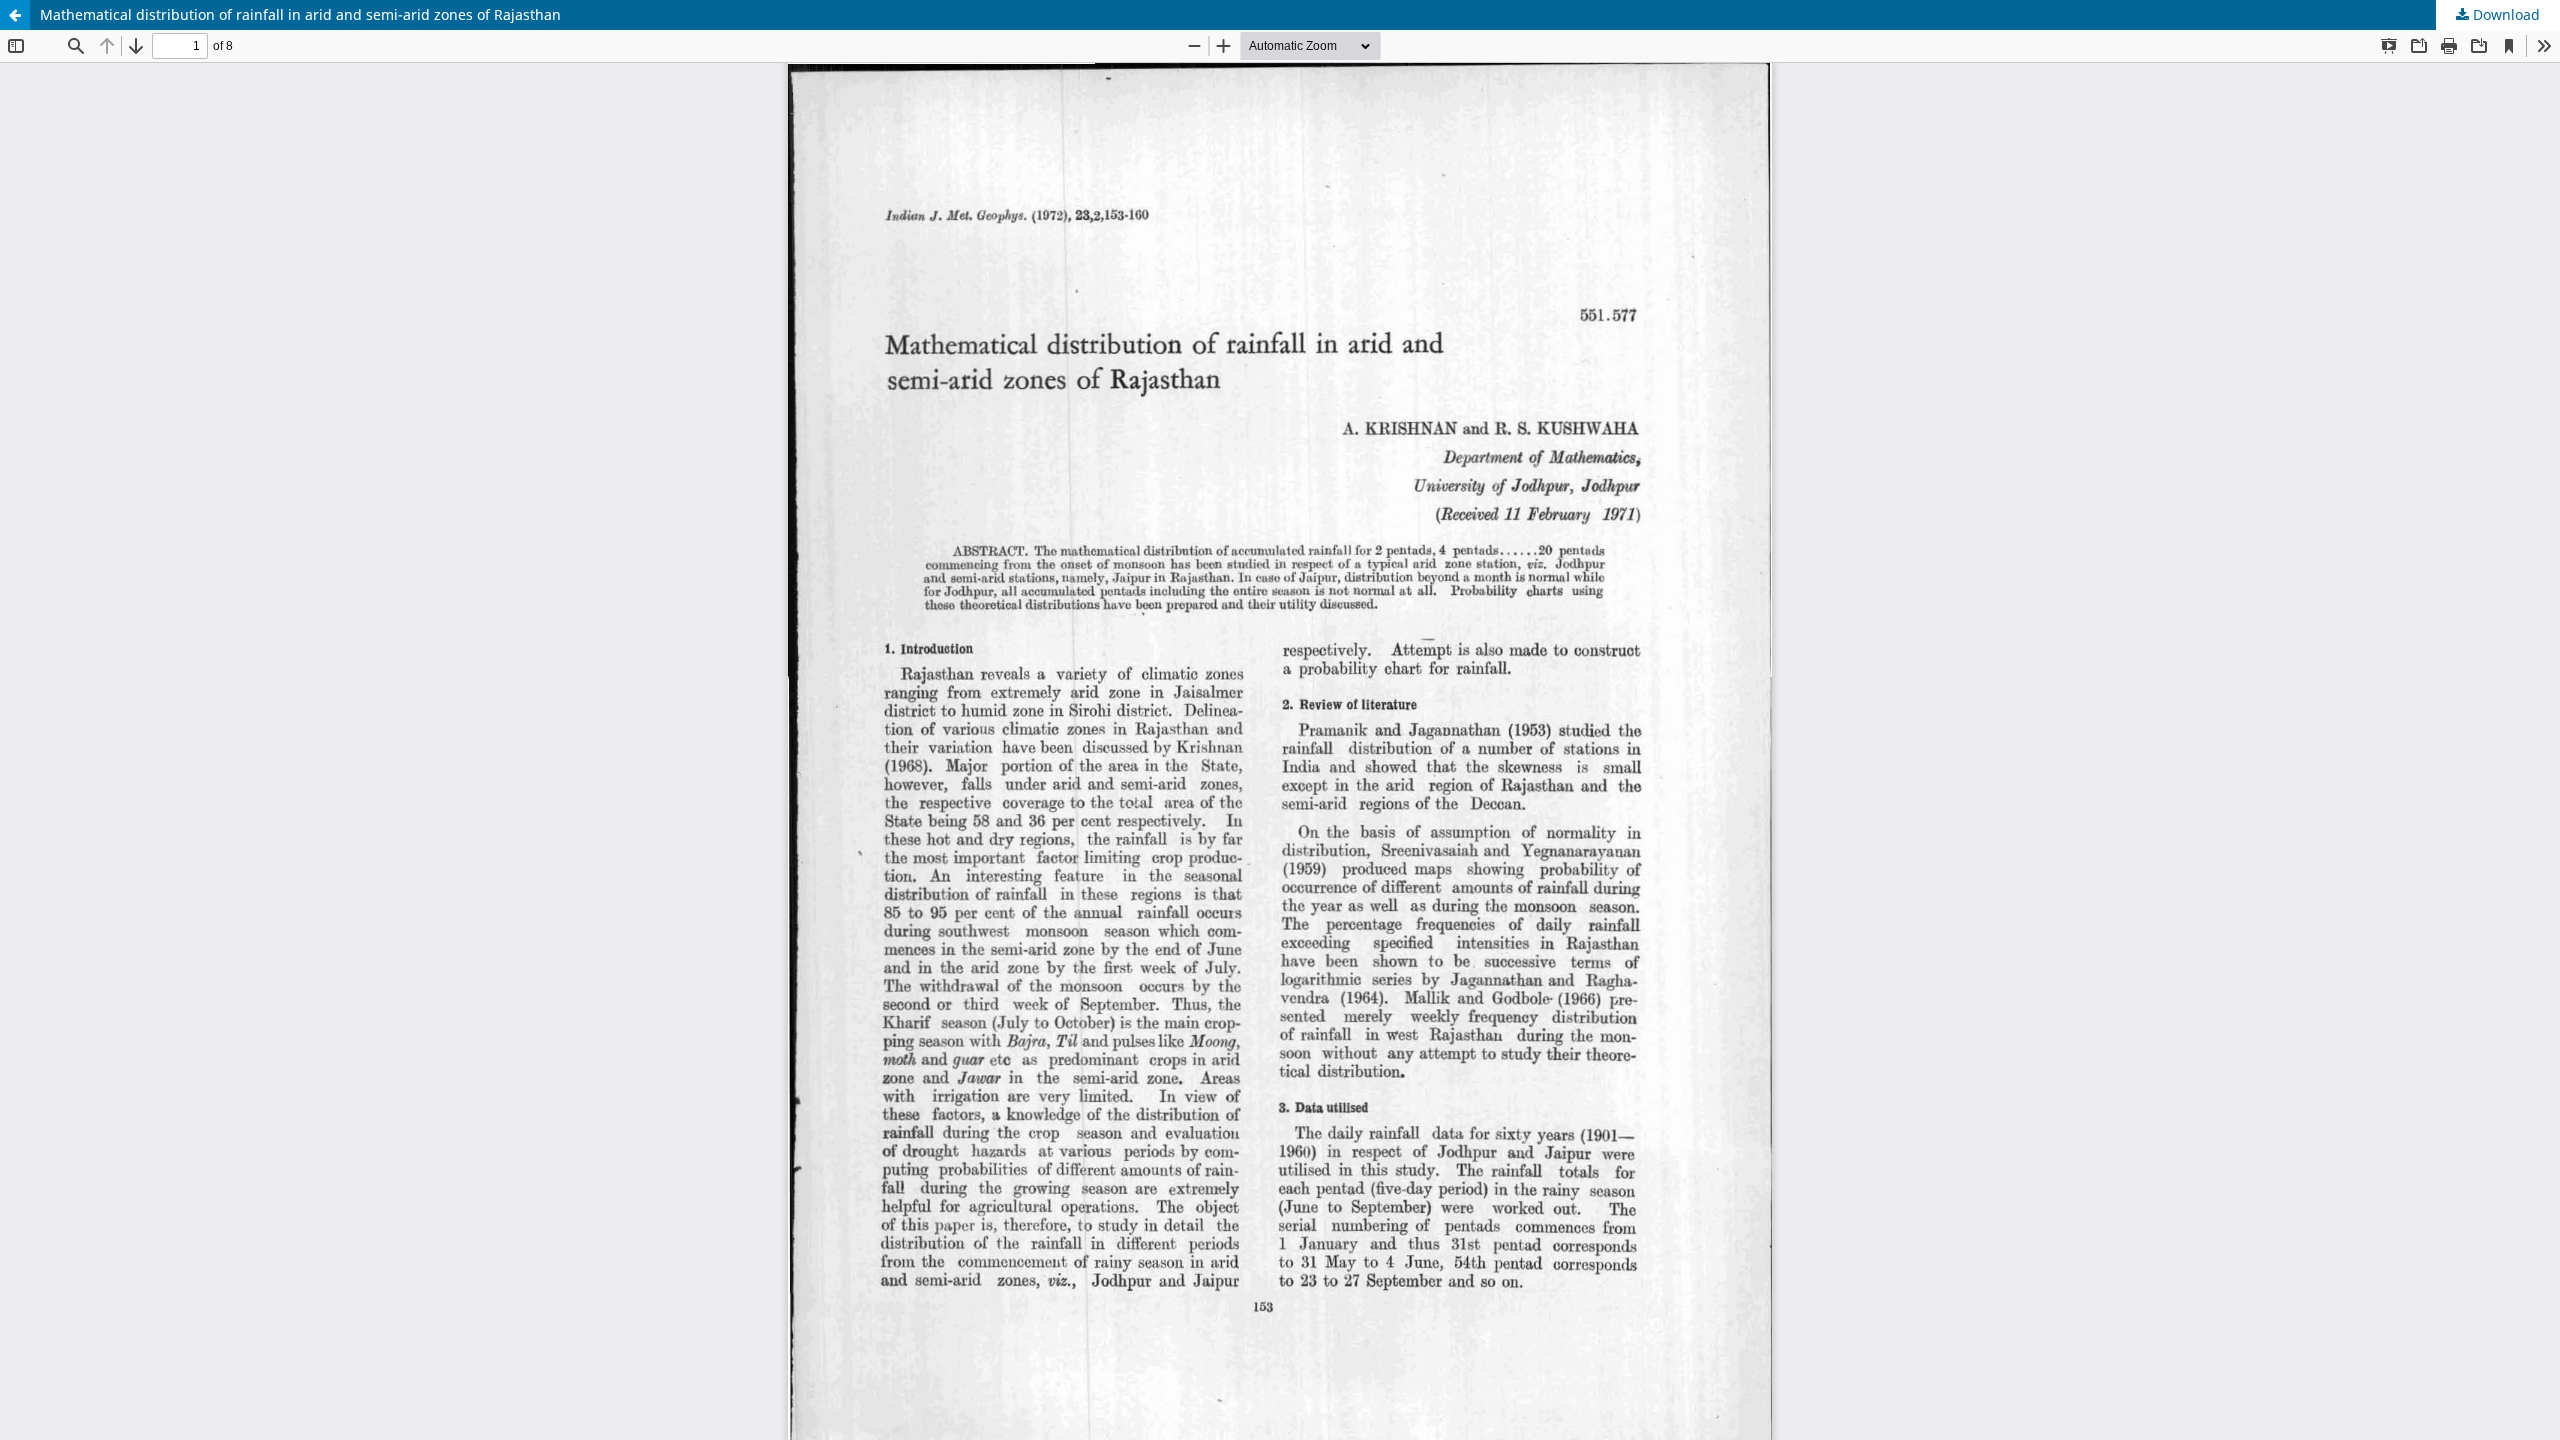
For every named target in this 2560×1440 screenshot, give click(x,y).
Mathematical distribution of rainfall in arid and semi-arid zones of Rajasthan (300, 14)
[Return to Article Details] (15, 15)
